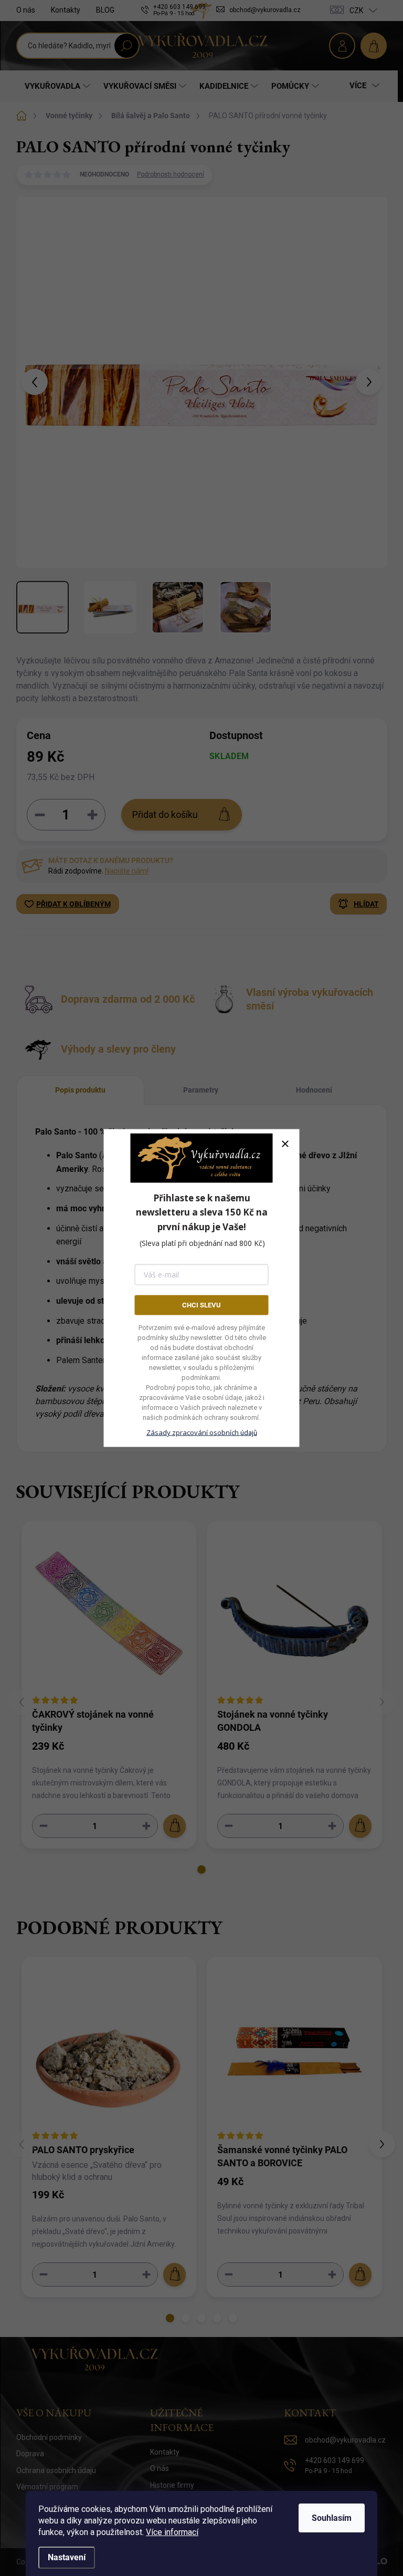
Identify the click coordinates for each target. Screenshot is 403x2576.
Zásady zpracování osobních (202, 1432)
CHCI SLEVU (201, 1305)
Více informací (172, 2532)
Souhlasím (332, 2518)
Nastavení (67, 2557)
